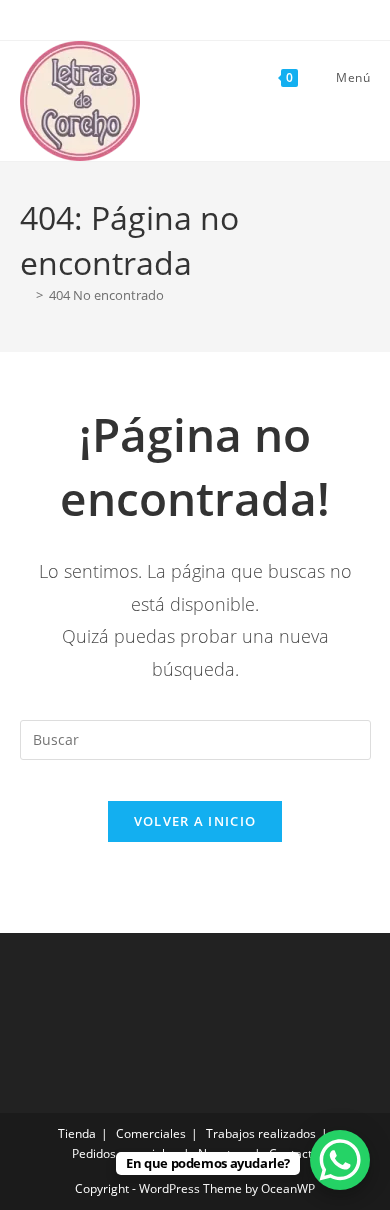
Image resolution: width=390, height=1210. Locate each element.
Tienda (77, 1133)
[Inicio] (25, 295)
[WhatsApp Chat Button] (340, 1160)
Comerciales (151, 1133)
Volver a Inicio (195, 821)
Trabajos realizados (261, 1133)
